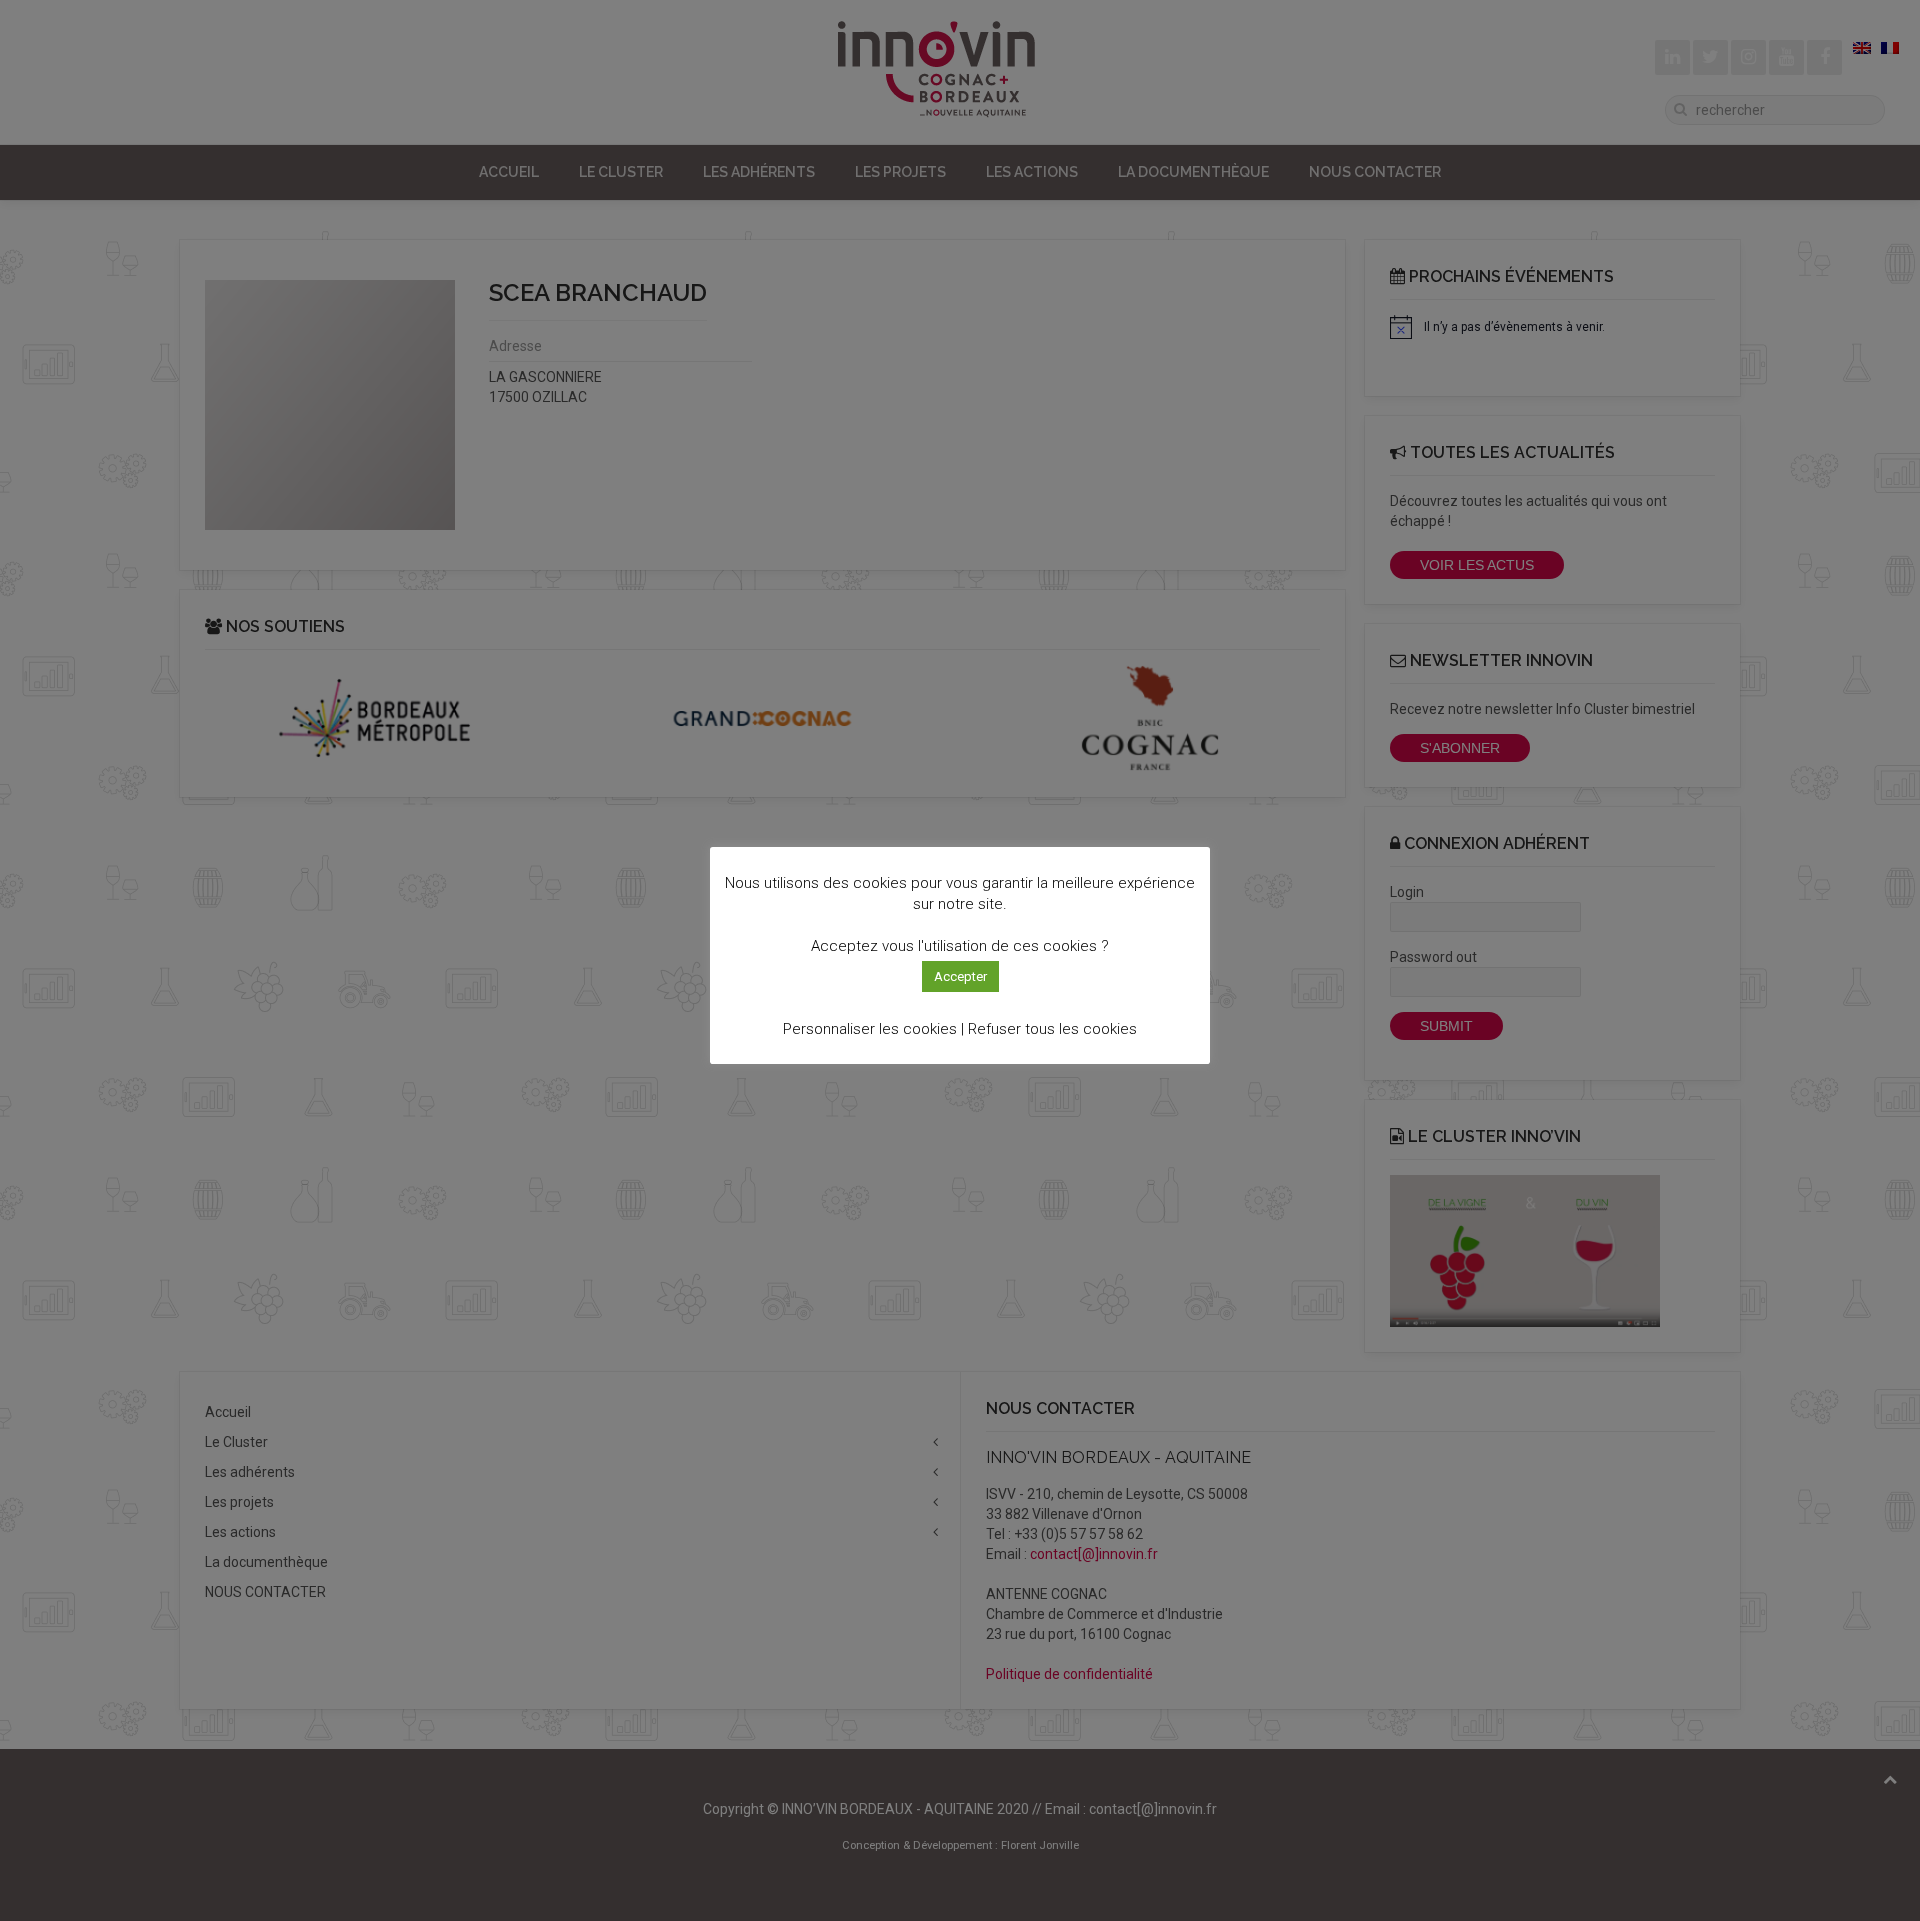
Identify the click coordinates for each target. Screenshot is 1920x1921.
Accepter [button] (960, 976)
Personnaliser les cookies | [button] (873, 1029)
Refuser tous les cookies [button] (1052, 1029)
